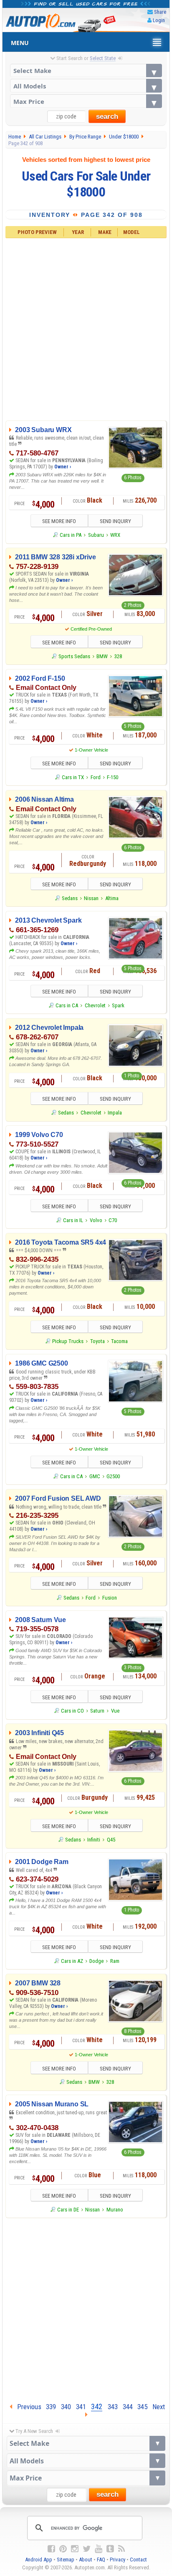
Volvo (96, 1220)
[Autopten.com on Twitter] (87, 2549)
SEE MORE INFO (59, 521)
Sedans (70, 898)
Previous (27, 2407)
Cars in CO (72, 1711)
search (107, 117)
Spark (118, 1005)
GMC (95, 1476)
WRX (115, 535)
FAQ (101, 2560)
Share (160, 12)
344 (128, 2407)
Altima (112, 898)
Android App (39, 2560)
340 (66, 2407)
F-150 (113, 777)
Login (159, 20)
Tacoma (119, 1341)
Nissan (91, 898)
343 (113, 2407)
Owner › (63, 467)
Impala (115, 1113)
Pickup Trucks (68, 1341)
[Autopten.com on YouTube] (99, 2549)
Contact (138, 2560)
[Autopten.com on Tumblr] (110, 2549)
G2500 (113, 1476)
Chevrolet (95, 1005)
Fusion (110, 1598)
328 (118, 656)
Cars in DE (68, 2210)
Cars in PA (71, 535)
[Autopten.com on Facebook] (51, 2549)
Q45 (111, 1840)
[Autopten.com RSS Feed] (121, 2549)
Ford (96, 777)
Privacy (118, 2560)
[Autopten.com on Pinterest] (63, 2549)
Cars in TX (73, 777)
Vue (115, 1711)
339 (51, 2407)
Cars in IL (73, 1220)
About (86, 2560)
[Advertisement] (86, 328)
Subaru (96, 535)
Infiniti (94, 1840)
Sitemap (66, 2560)
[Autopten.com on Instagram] (75, 2549)
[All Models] (86, 86)
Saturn (97, 1711)
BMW (102, 656)
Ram (115, 1961)
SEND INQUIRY (115, 521)
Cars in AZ (72, 1961)
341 (81, 2407)
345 (142, 2407)
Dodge (96, 1961)
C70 (113, 1220)
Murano (115, 2210)
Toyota (97, 1341)
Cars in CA (67, 1005)
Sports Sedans (74, 656)
